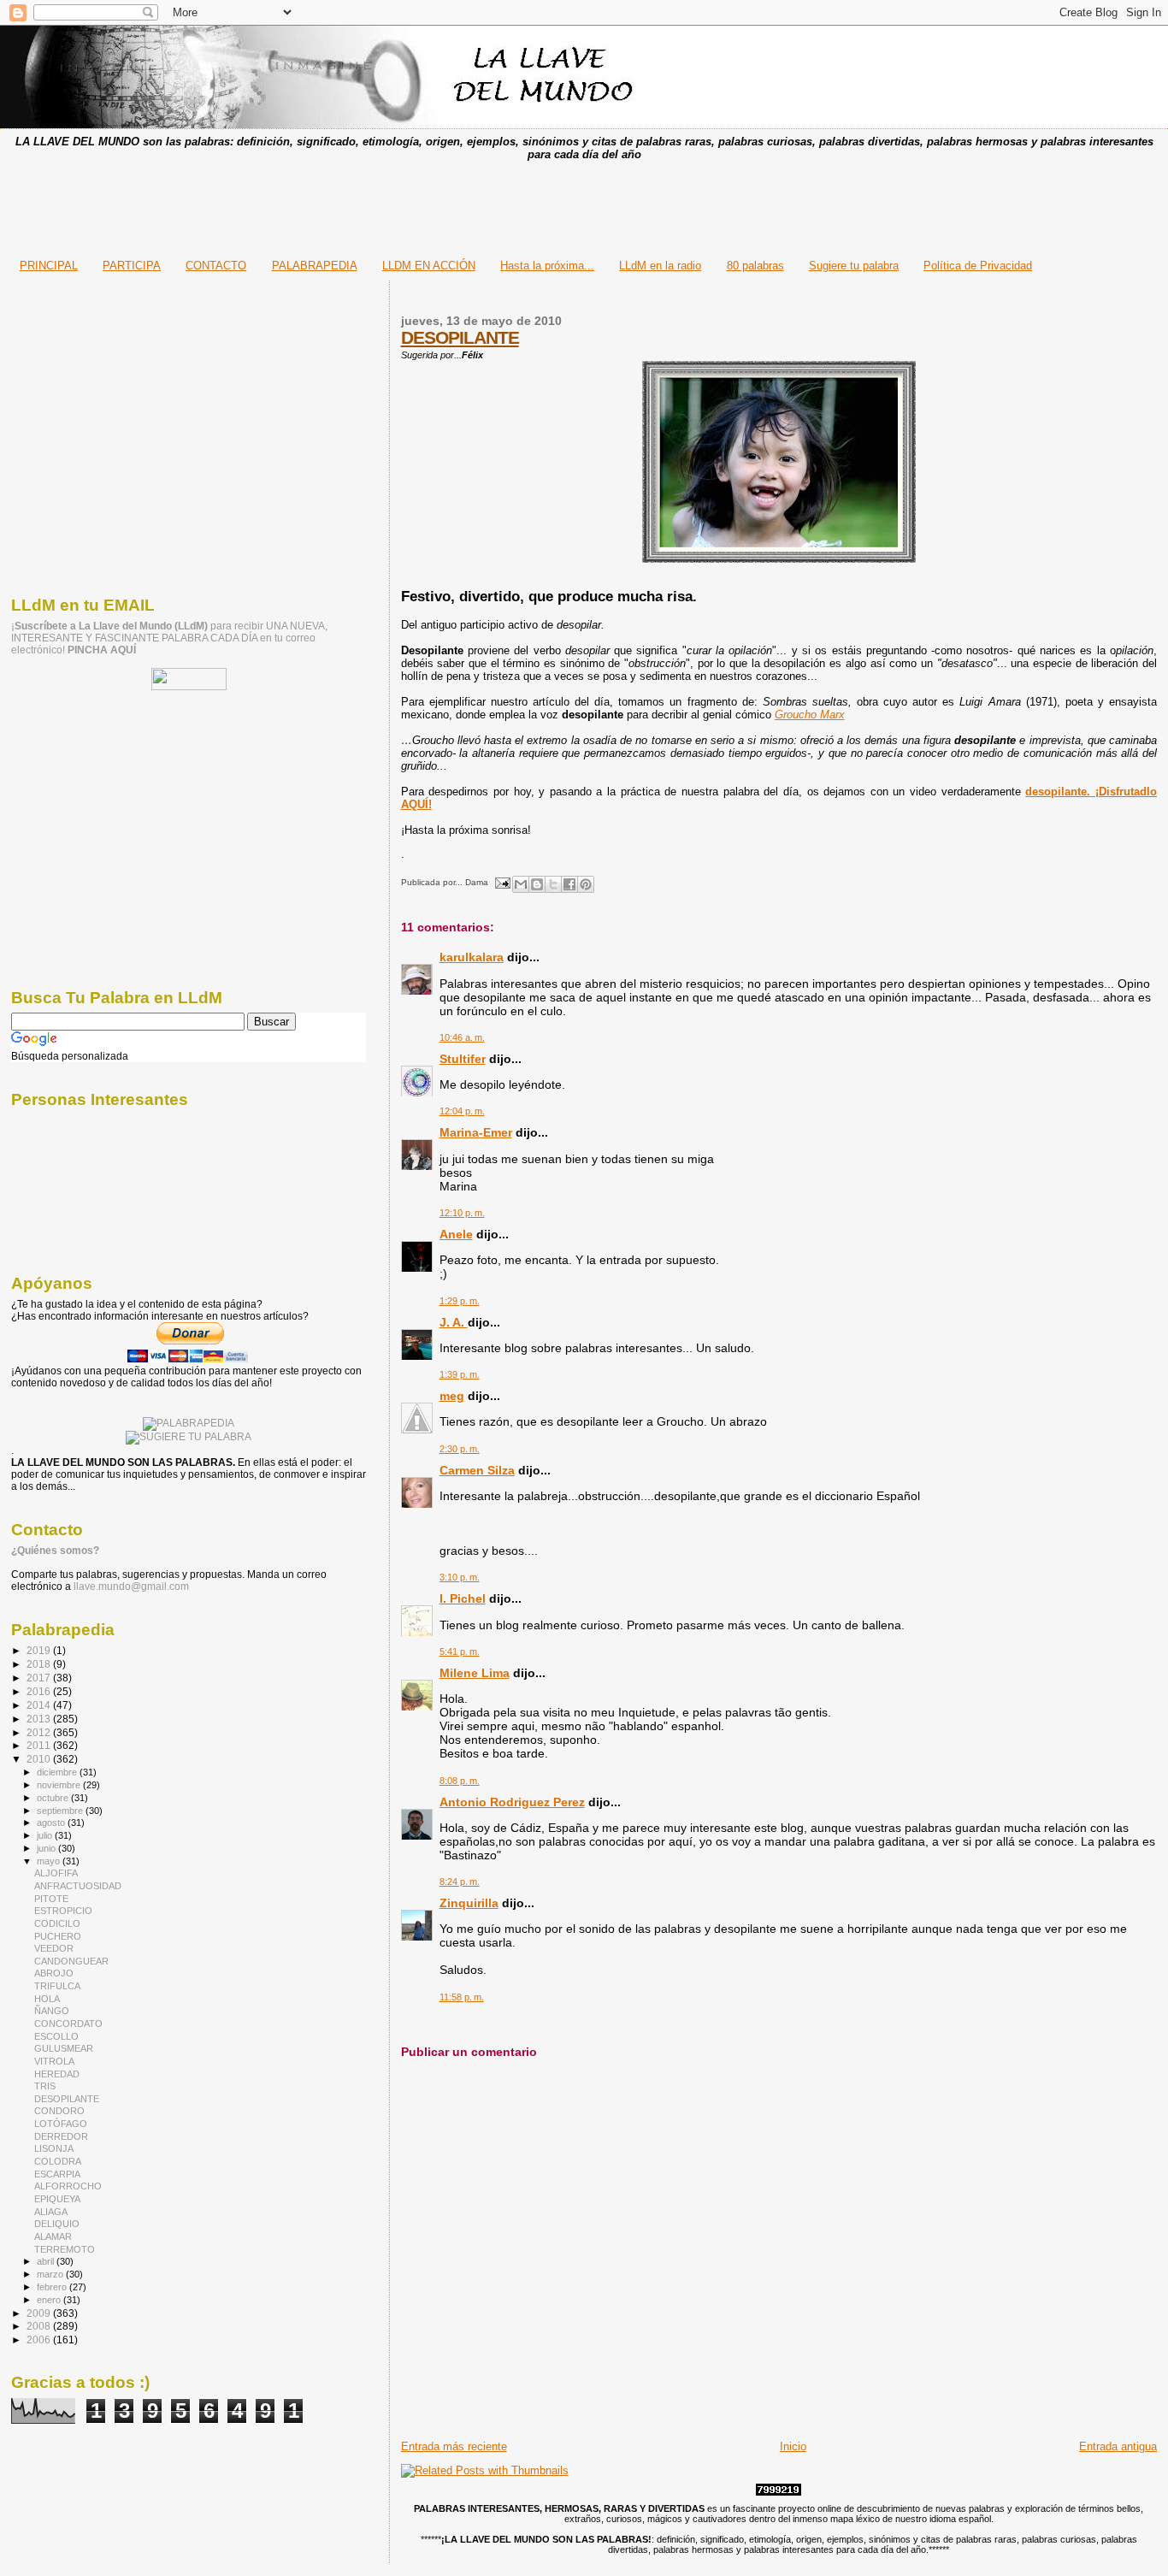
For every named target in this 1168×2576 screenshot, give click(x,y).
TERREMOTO (65, 2249)
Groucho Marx (810, 715)
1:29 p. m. (460, 1301)
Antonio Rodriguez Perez (512, 1802)
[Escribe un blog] (537, 884)
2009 (40, 2313)
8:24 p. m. (460, 1882)
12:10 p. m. (462, 1213)
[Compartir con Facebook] (569, 884)
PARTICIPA (132, 266)
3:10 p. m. (460, 1577)
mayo (50, 1861)
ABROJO (54, 1973)
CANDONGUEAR (71, 1961)
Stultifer (463, 1059)
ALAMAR (53, 2236)
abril (47, 2261)
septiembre (61, 1811)
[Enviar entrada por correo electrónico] (502, 882)
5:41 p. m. (460, 1651)
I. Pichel (463, 1598)
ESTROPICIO (63, 1911)
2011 (40, 1745)
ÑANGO (52, 2011)
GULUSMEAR (64, 2048)
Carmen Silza (477, 1470)
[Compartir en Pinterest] (586, 884)
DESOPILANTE (460, 337)
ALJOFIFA (56, 1873)
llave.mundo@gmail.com (130, 1586)
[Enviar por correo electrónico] (521, 884)
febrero (53, 2287)
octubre (54, 1798)
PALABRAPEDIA (315, 266)
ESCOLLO (56, 2036)
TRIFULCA (57, 1986)
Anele (456, 1234)
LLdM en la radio (660, 266)
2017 (40, 1678)
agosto (52, 1823)
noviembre (60, 1785)
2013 (40, 1719)
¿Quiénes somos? (55, 1551)
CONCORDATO (68, 2024)
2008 (40, 2326)
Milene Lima (475, 1673)
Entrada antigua (1118, 2446)
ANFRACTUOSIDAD (78, 1886)
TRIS (45, 2086)
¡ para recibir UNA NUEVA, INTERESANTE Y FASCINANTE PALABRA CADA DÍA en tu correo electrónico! (169, 638)
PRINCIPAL (49, 266)
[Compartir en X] (553, 884)
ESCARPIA (57, 2174)
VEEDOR (54, 1948)
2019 (40, 1650)
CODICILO (57, 1923)
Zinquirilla (469, 1903)
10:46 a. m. (462, 1037)
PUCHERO (58, 1936)
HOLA (47, 1999)
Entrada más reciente (454, 2446)
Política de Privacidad (978, 266)
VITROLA (54, 2061)
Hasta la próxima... (547, 266)
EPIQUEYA (57, 2199)
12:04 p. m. (462, 1111)
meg (452, 1396)
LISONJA (54, 2148)
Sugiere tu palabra (854, 266)
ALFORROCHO (68, 2186)
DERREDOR (61, 2136)
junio (47, 1848)
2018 (40, 1664)
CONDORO (59, 2111)
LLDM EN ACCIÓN (429, 266)
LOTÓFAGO (61, 2124)
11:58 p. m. (462, 1997)
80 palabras (755, 266)
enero (50, 2300)
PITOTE (51, 1899)
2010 (40, 1759)
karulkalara (472, 957)
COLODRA (58, 2161)
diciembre (58, 1772)
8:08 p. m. (460, 1781)
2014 (40, 1705)
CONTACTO (216, 266)
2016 (40, 1691)
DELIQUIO (57, 2224)
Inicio (793, 2446)
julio (46, 1835)
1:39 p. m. (460, 1374)
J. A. (454, 1322)
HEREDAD (57, 2074)
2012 (40, 1732)
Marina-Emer (476, 1132)
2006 (40, 2340)
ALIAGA (51, 2212)
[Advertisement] (584, 204)
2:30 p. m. (460, 1449)
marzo (51, 2274)
